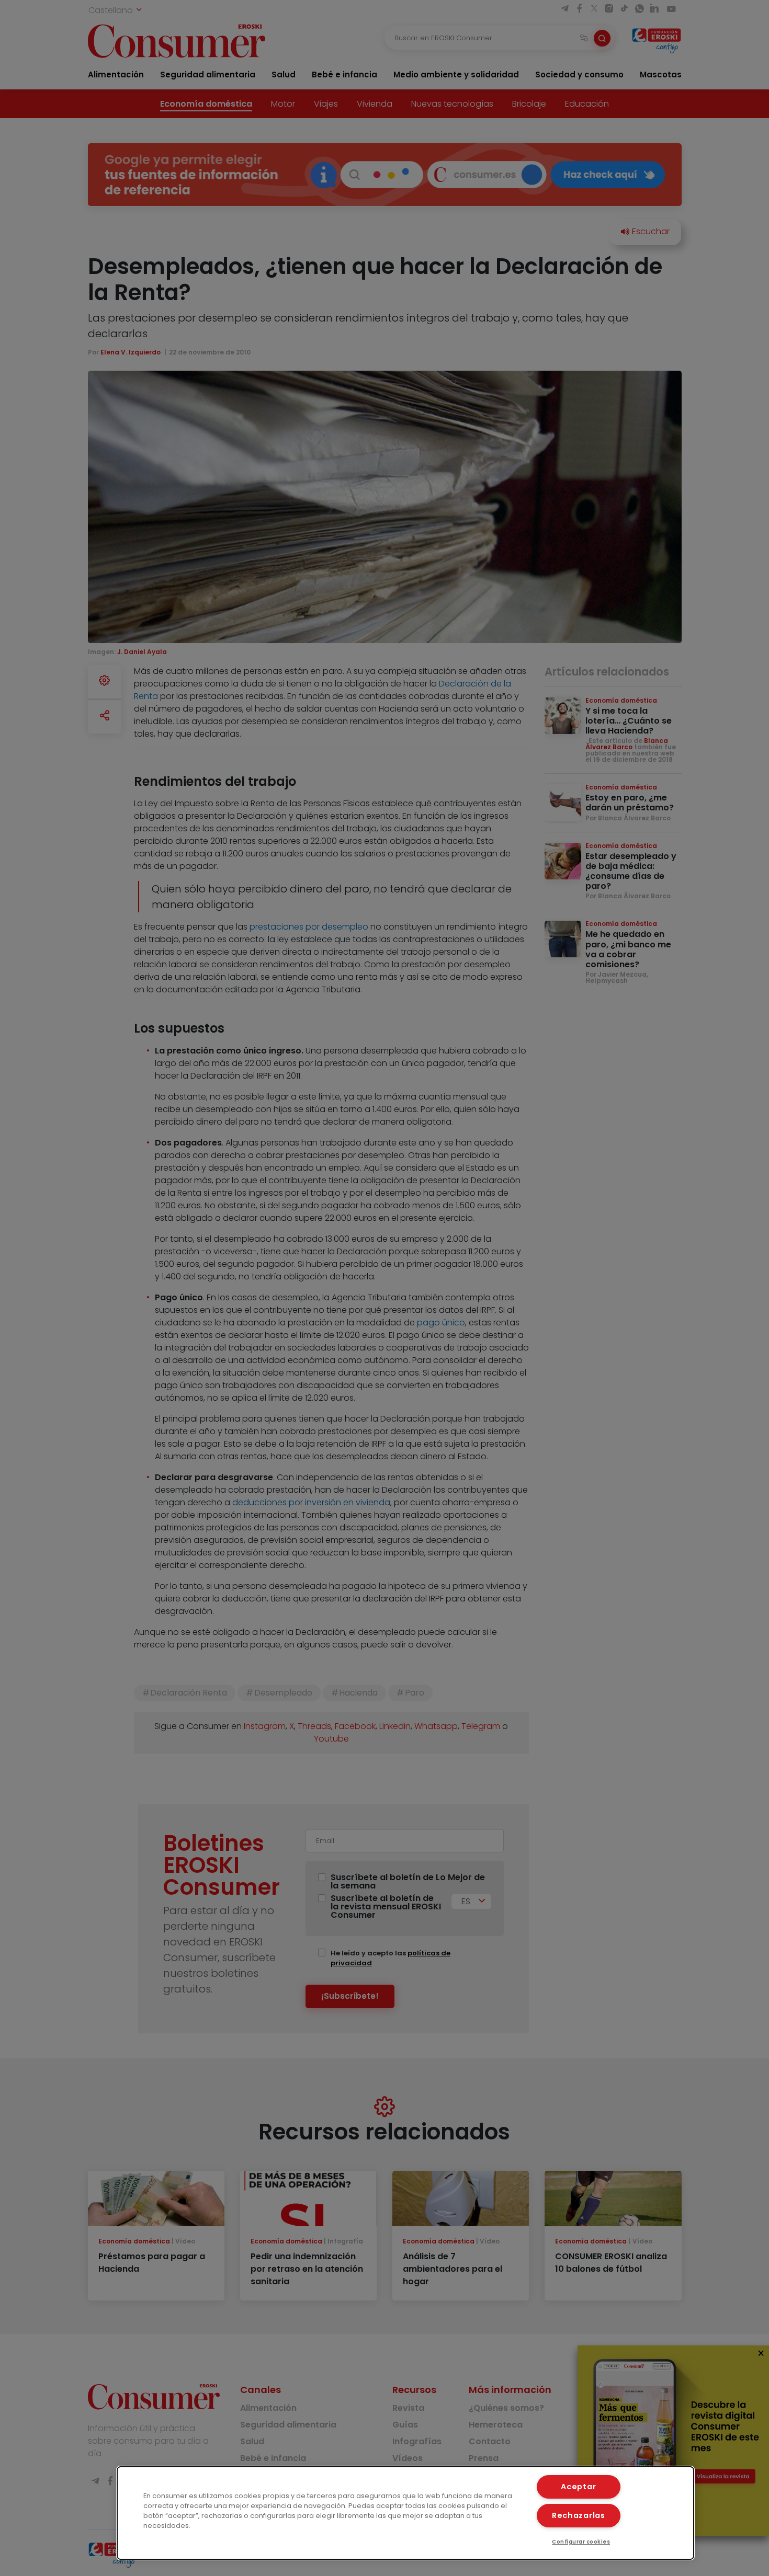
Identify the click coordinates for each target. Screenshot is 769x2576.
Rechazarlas (579, 2515)
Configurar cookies (581, 2542)
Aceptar (578, 2487)
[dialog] (406, 2513)
